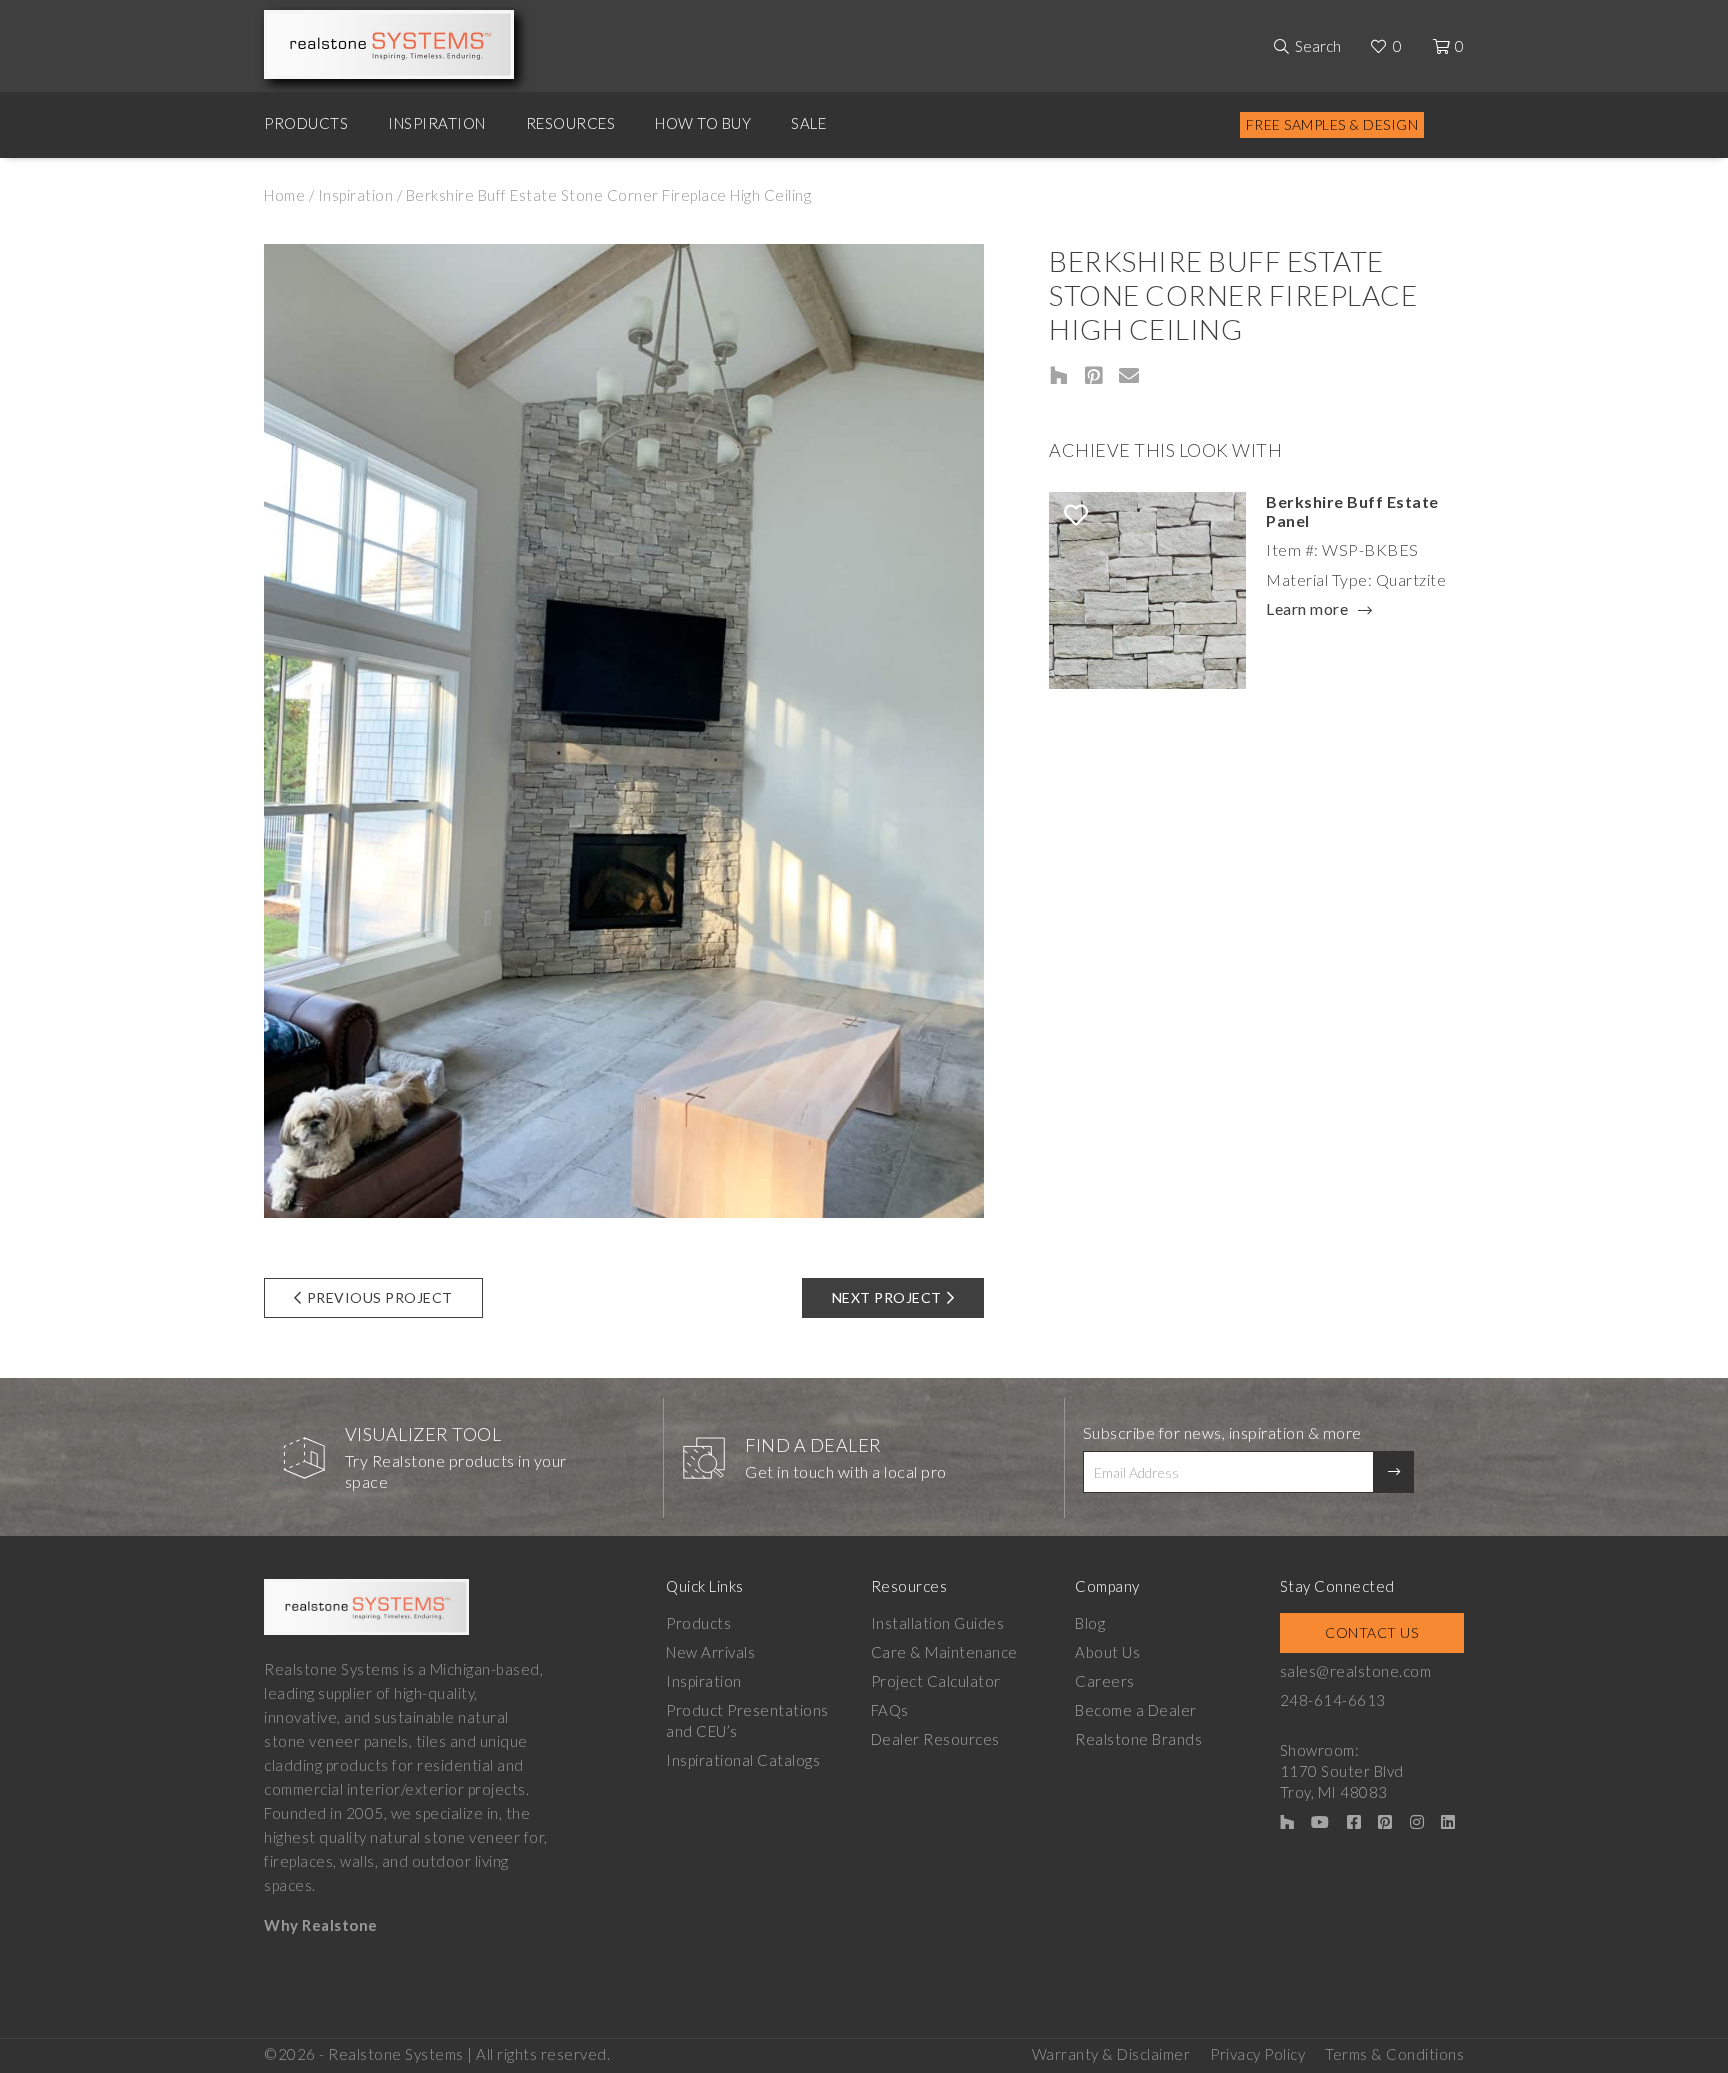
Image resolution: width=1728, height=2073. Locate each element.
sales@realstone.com (1356, 1671)
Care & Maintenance (944, 1652)
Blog (1090, 1623)
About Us (1107, 1652)
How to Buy (703, 123)
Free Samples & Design (1332, 124)
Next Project (887, 1297)
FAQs (890, 1710)
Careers (1105, 1681)
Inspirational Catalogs (743, 1760)
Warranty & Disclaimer (1111, 2054)
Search (1318, 46)
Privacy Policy (1257, 2054)
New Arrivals (710, 1652)
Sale (808, 123)
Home (284, 195)
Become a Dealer (1136, 1710)
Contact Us (1371, 1632)
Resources (571, 123)
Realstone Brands (1138, 1739)
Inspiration (437, 123)
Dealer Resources (935, 1739)
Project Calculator (936, 1681)
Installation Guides (938, 1623)
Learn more (1307, 610)
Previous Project (380, 1297)
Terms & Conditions (1394, 2054)
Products (306, 123)
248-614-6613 (1333, 1700)
